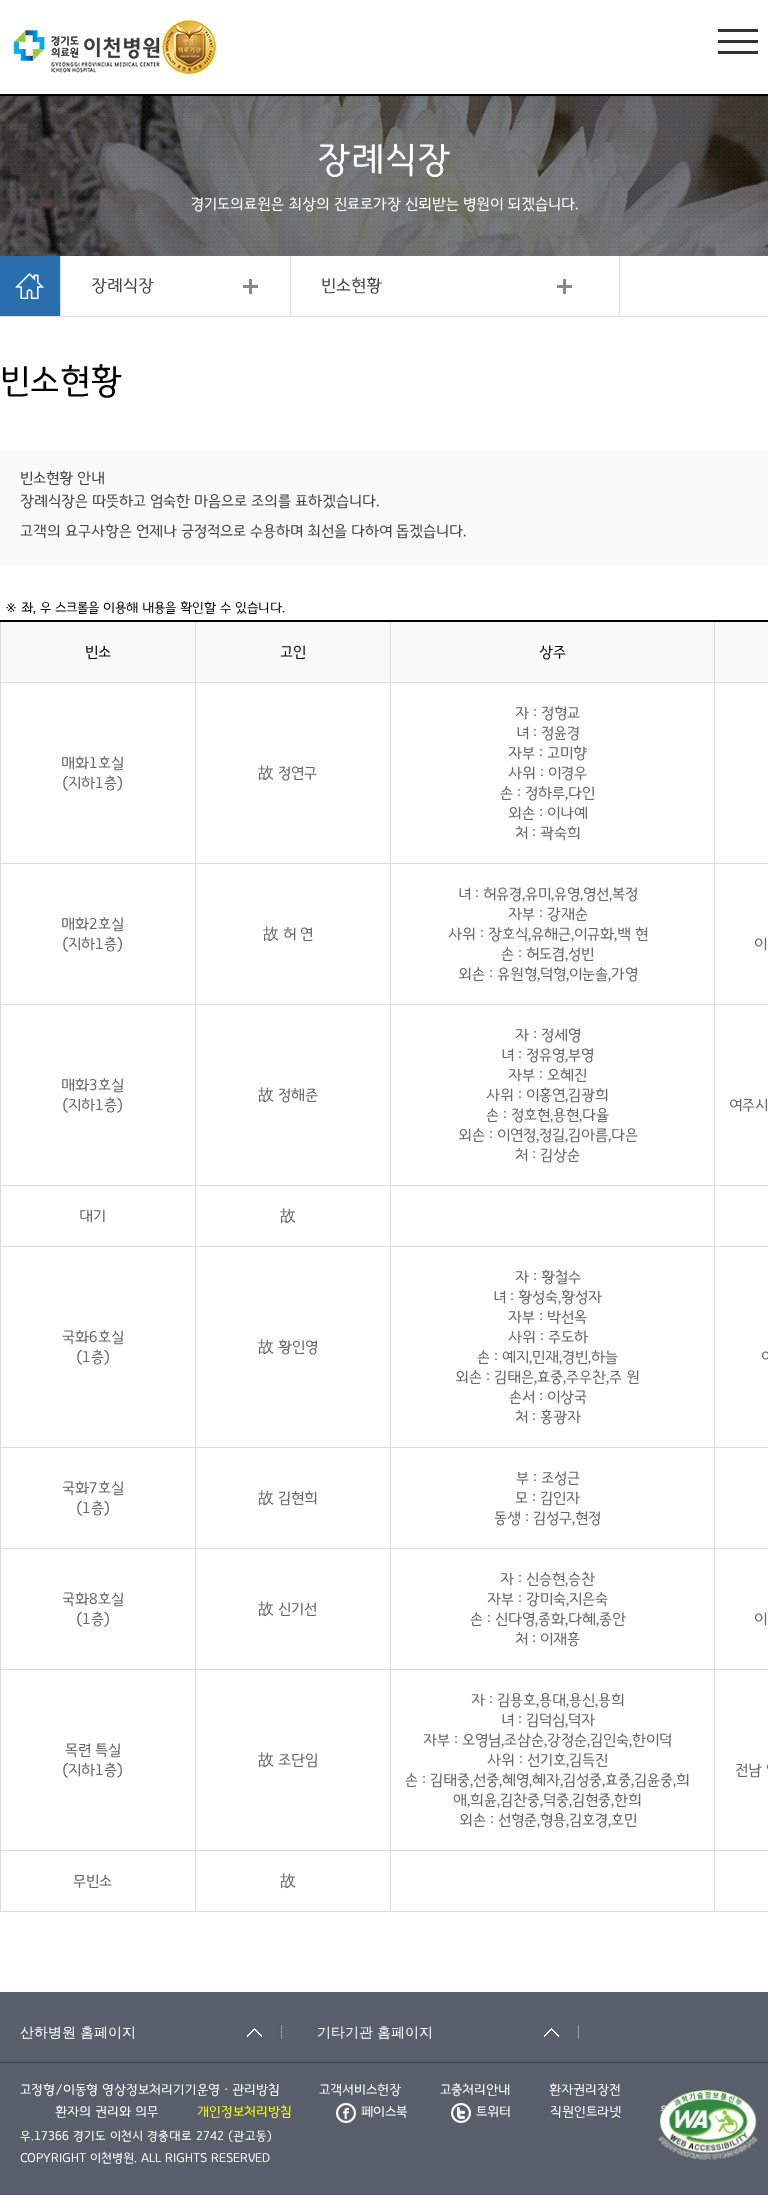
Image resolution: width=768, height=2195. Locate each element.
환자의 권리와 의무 (106, 2112)
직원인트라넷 (585, 2112)
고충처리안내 (475, 2090)
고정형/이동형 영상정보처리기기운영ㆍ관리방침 (150, 2090)
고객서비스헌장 (360, 2090)
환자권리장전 (585, 2090)
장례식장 (122, 286)
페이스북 (384, 2112)
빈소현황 (351, 286)
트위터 (493, 2112)
